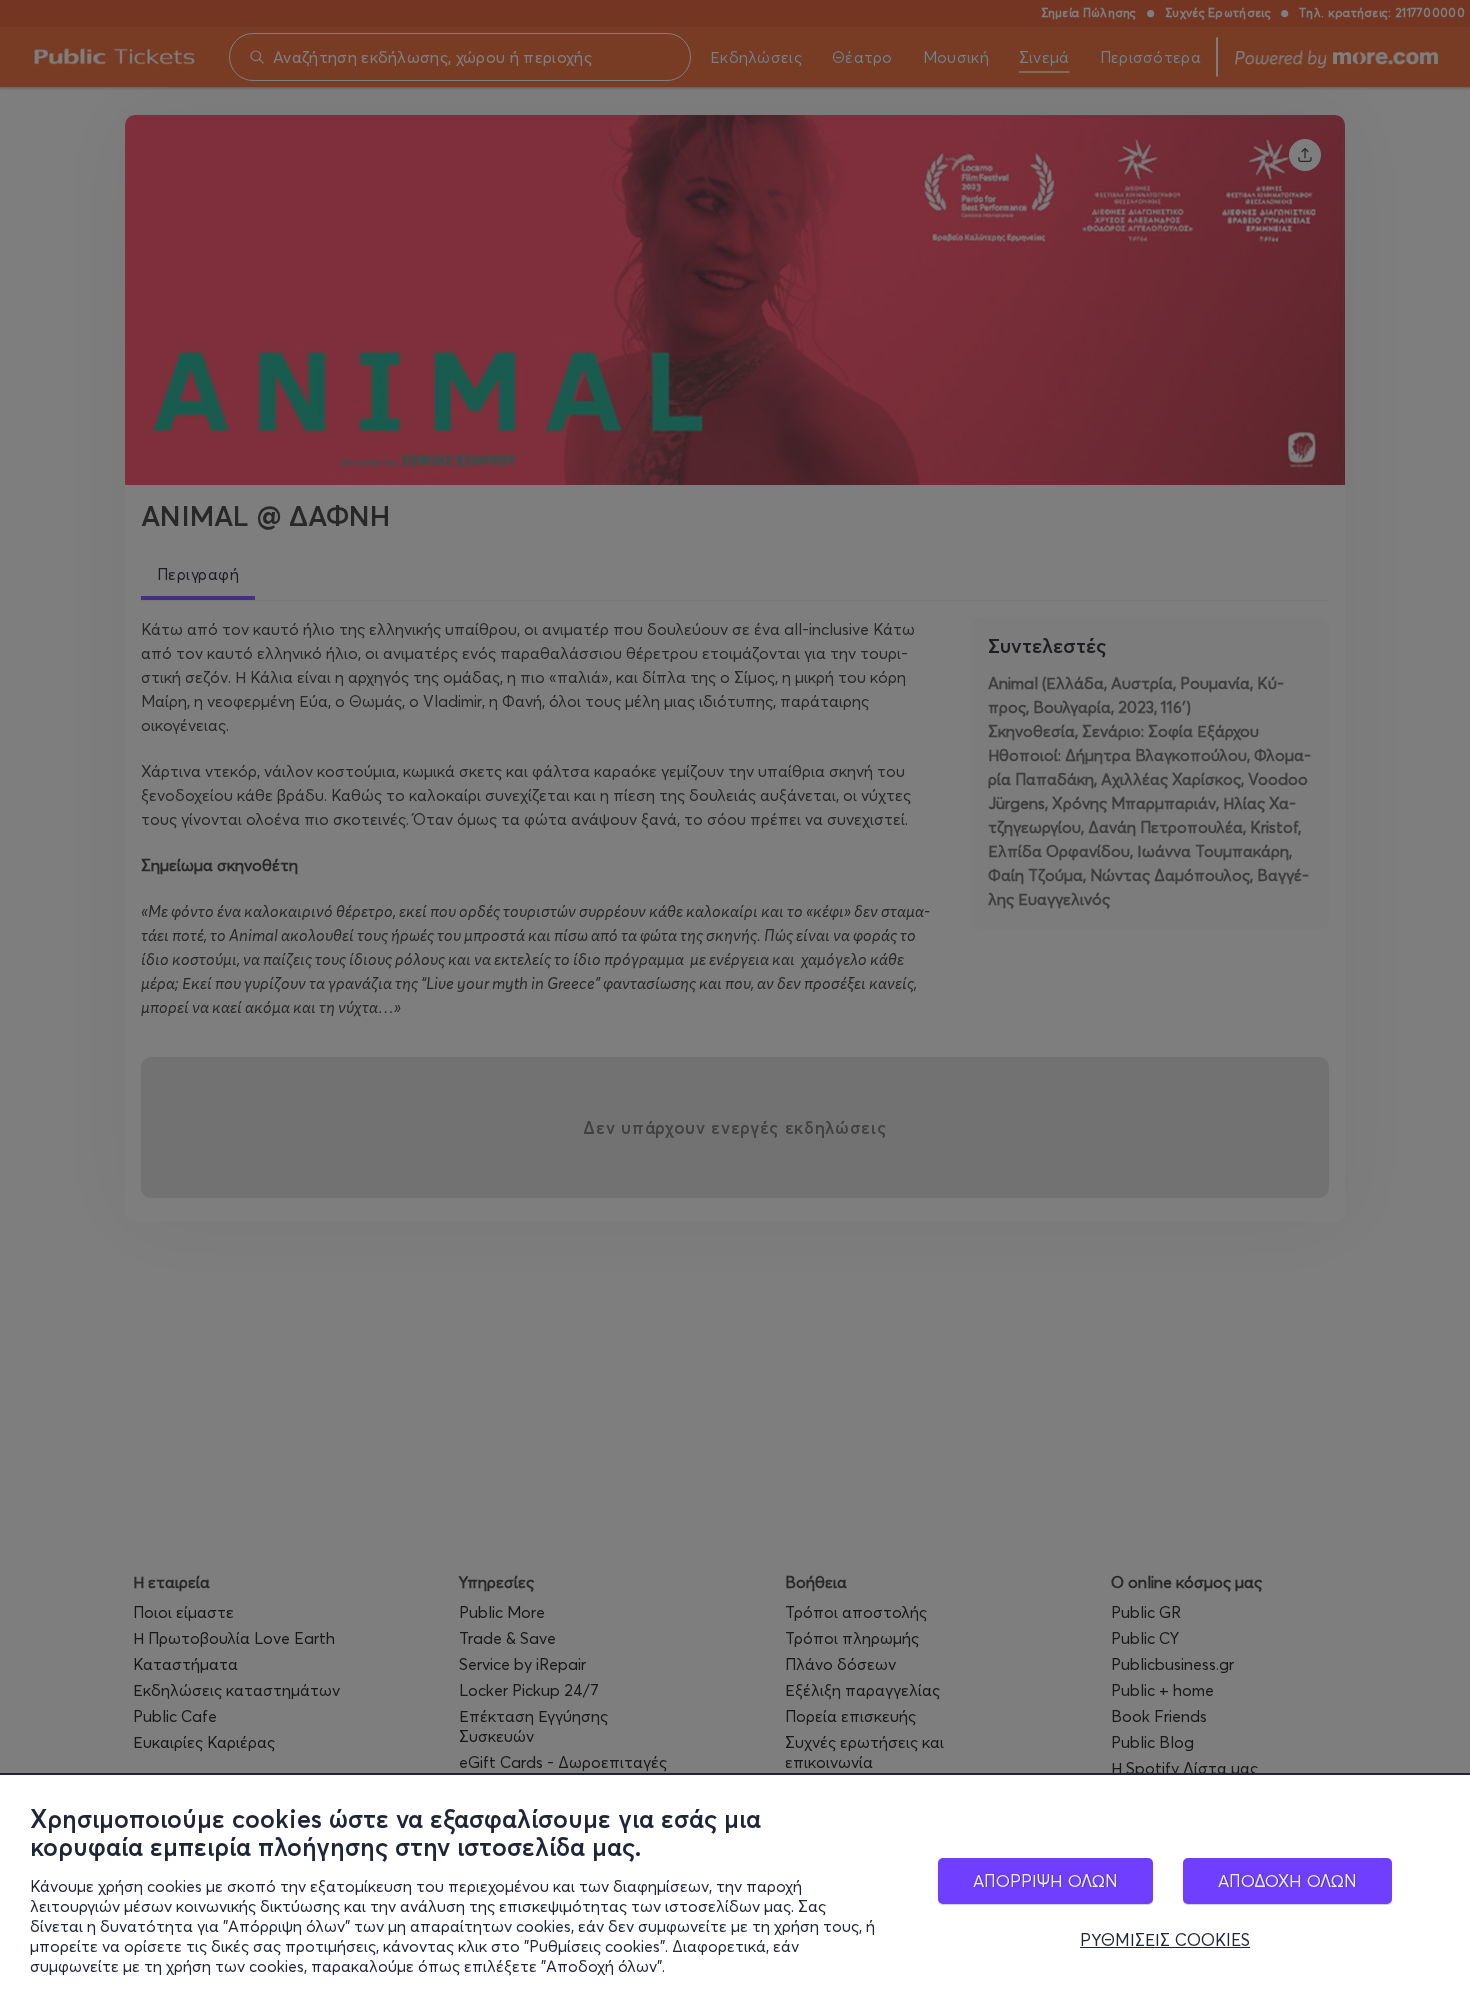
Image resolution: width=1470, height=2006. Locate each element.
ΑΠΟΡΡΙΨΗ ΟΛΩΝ (1045, 1880)
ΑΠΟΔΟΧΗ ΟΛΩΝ (1287, 1880)
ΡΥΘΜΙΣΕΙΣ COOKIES (1165, 1940)
